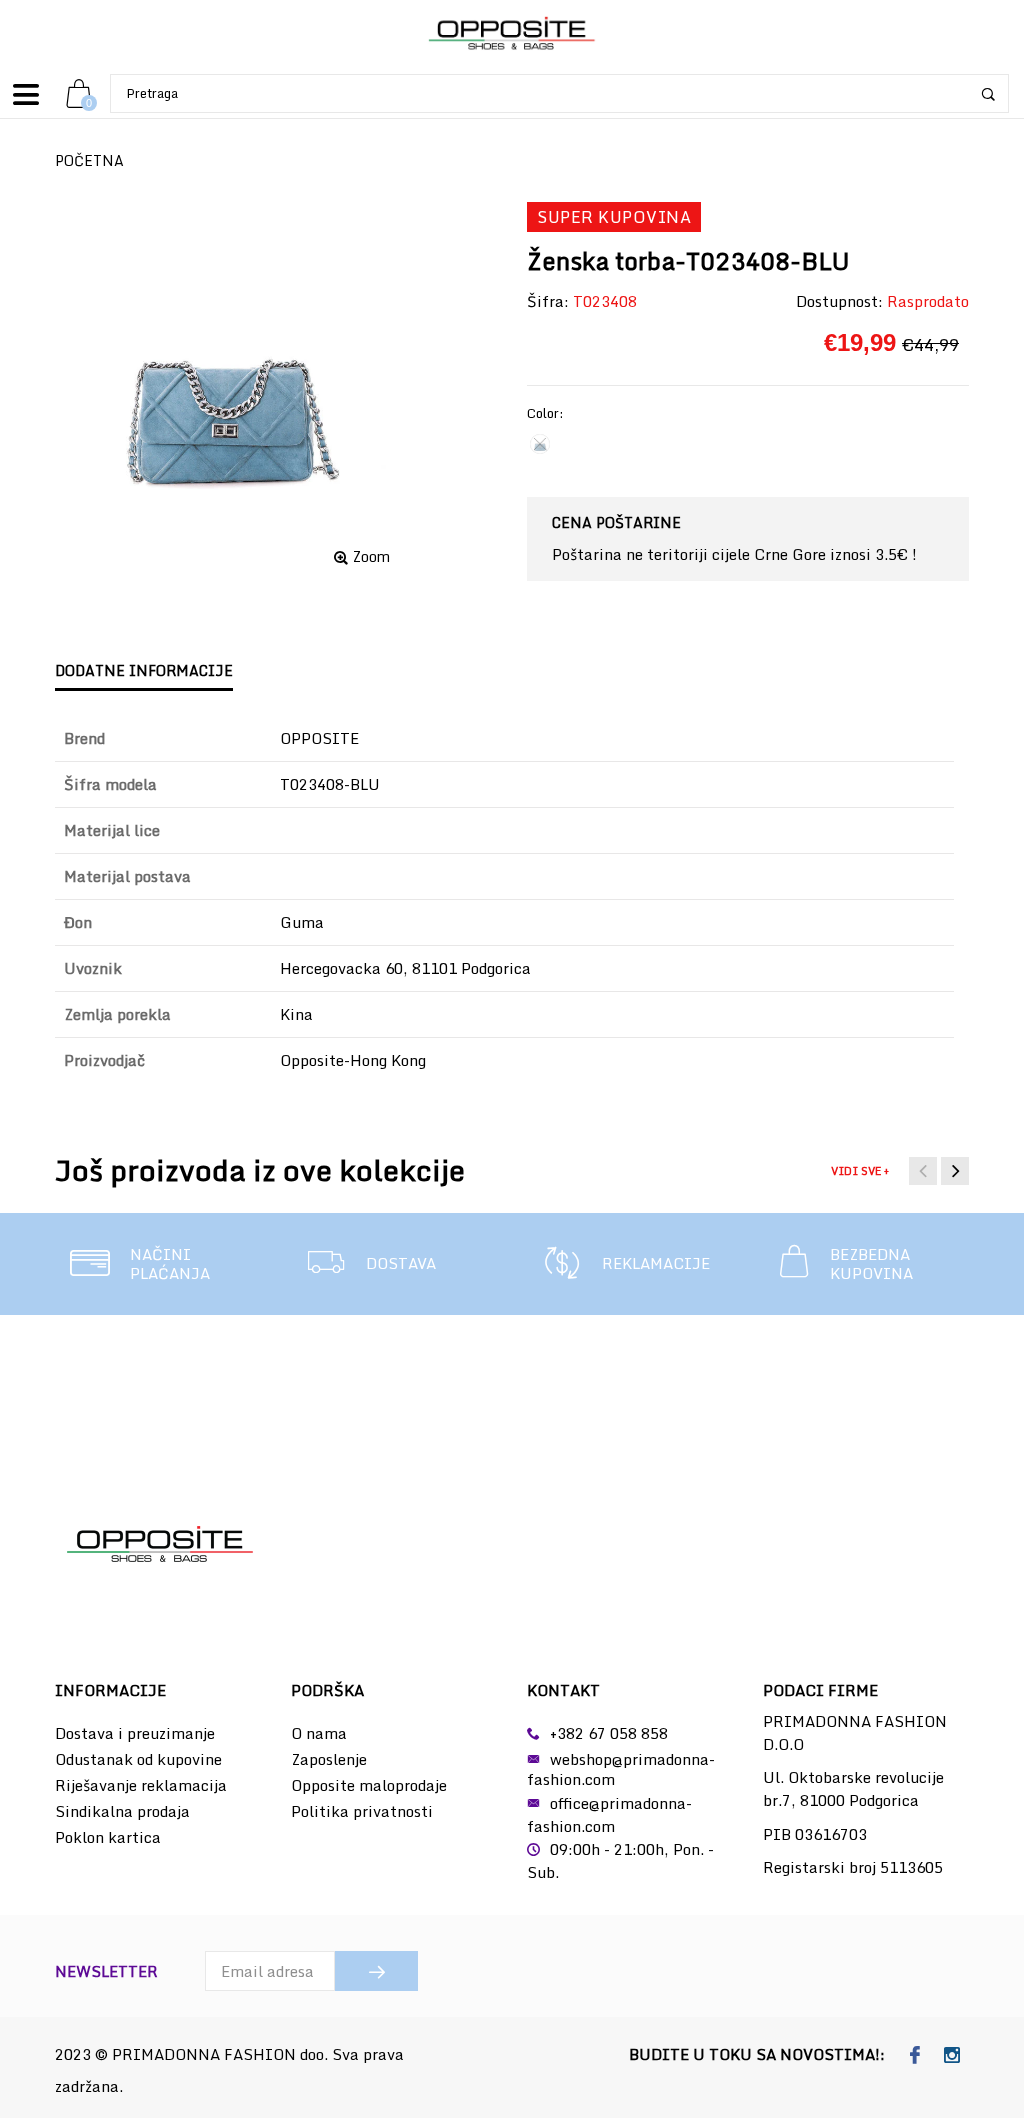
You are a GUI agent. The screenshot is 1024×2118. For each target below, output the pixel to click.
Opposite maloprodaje (369, 1785)
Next (955, 1171)
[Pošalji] (376, 1971)
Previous (923, 1171)
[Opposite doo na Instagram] (952, 2056)
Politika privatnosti (362, 1811)
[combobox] (559, 93)
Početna (89, 160)
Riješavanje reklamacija (141, 1785)
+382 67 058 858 (609, 1733)
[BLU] (540, 444)
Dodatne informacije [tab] (144, 670)
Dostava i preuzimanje (135, 1733)
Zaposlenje (329, 1759)
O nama (319, 1733)
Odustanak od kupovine (138, 1759)
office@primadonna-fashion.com (609, 1814)
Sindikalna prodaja (122, 1811)
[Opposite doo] (512, 34)
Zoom (371, 557)
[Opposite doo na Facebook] (915, 2056)
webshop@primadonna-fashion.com (621, 1769)
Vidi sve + (860, 1171)
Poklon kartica (108, 1837)
